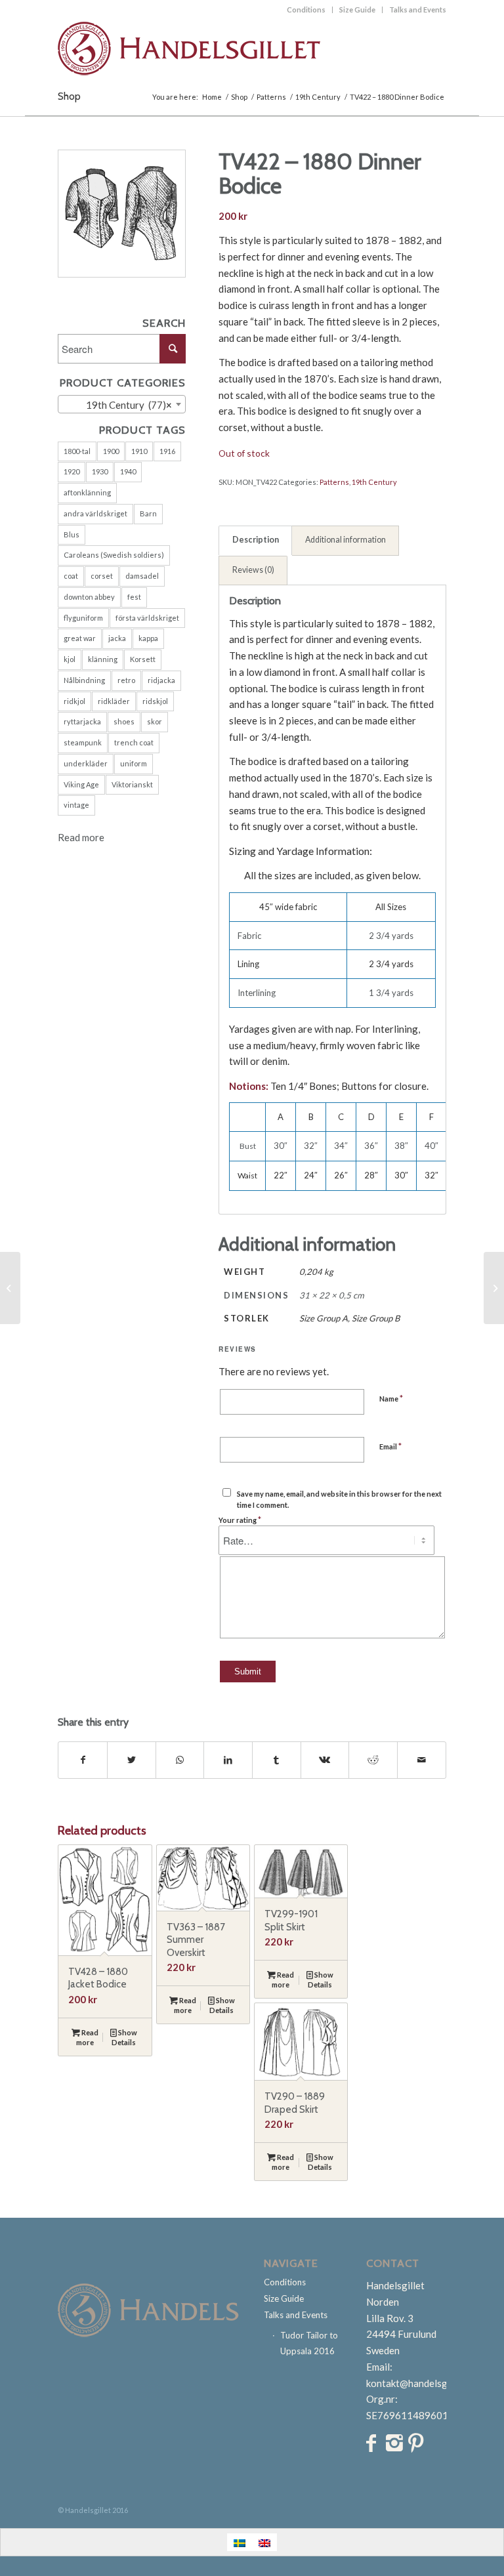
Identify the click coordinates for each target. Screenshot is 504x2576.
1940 (128, 471)
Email (390, 1446)
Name (391, 1398)
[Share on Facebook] (83, 1760)
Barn (148, 513)
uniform (134, 763)
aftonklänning (87, 492)
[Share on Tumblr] (277, 1760)
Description (256, 540)
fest (134, 597)
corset (102, 576)
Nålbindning (84, 680)
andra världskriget (95, 513)
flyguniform (83, 618)
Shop (69, 96)
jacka (117, 638)
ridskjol (155, 701)
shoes (124, 721)
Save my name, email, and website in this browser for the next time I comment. (339, 1499)
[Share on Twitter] (132, 1760)
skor (155, 721)
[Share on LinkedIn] (228, 1760)
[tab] (255, 541)
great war (80, 638)
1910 (139, 451)
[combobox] (122, 404)
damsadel (142, 576)
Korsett (143, 659)
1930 (100, 471)
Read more (81, 837)
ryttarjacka (82, 721)
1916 (167, 451)
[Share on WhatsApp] (180, 1760)
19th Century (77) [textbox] (126, 405)
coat (71, 576)
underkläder (86, 763)
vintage (76, 805)
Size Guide (357, 10)
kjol (70, 659)
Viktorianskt (132, 784)
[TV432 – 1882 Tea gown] (494, 1288)
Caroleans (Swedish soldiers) (114, 555)
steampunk (83, 742)
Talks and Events (418, 10)
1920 (72, 471)
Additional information (346, 540)
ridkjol (74, 701)
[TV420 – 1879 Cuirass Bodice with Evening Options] (10, 1288)
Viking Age (81, 784)
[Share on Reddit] (373, 1760)
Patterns (334, 482)
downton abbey (89, 597)
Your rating (240, 1520)
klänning (103, 659)
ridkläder (114, 701)
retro (126, 680)
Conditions (306, 10)
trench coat (134, 742)
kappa (148, 638)
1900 (111, 451)
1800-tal (77, 451)
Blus (72, 534)
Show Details (124, 2037)
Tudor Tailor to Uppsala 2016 (309, 2343)
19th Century (374, 482)
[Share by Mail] (422, 1760)
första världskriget (147, 618)
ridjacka (161, 680)
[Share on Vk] (325, 1760)
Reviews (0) (253, 570)
